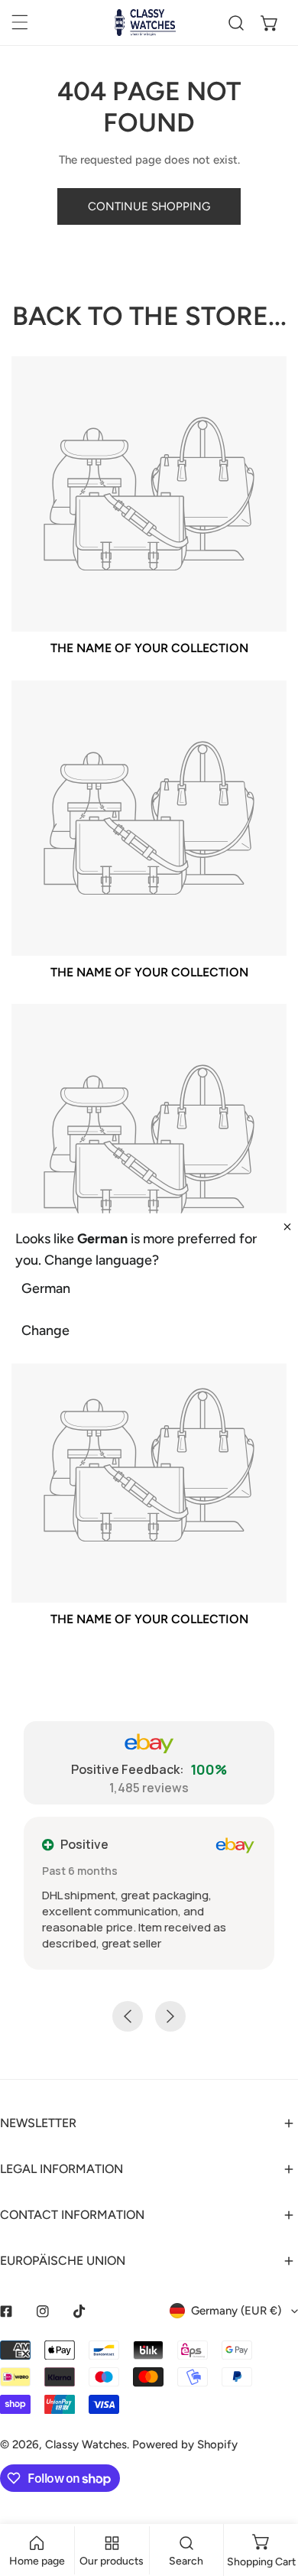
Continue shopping (149, 206)
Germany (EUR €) (236, 2311)
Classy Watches (86, 2444)
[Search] (236, 23)
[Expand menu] (20, 22)
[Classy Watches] (145, 23)
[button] (270, 23)
